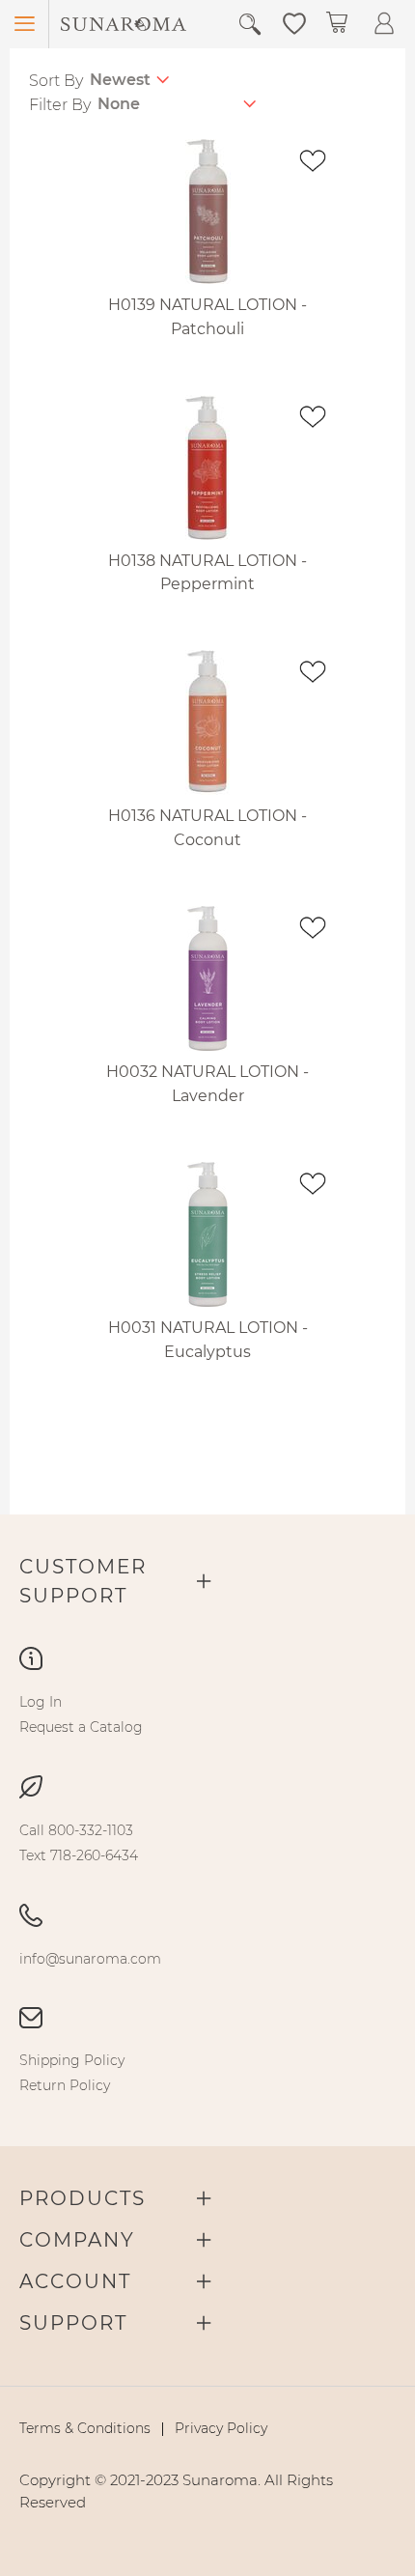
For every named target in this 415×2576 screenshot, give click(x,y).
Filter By (60, 105)
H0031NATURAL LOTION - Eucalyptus (208, 1340)
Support (73, 2323)
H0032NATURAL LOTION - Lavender (207, 1084)
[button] (294, 22)
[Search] (250, 24)
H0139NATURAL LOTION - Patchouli (207, 317)
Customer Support (83, 1581)
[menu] (207, 1714)
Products (83, 2198)
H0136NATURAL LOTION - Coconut (207, 828)
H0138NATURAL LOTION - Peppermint (207, 573)
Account (75, 2281)
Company (77, 2240)
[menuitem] (41, 1702)
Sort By (56, 81)
